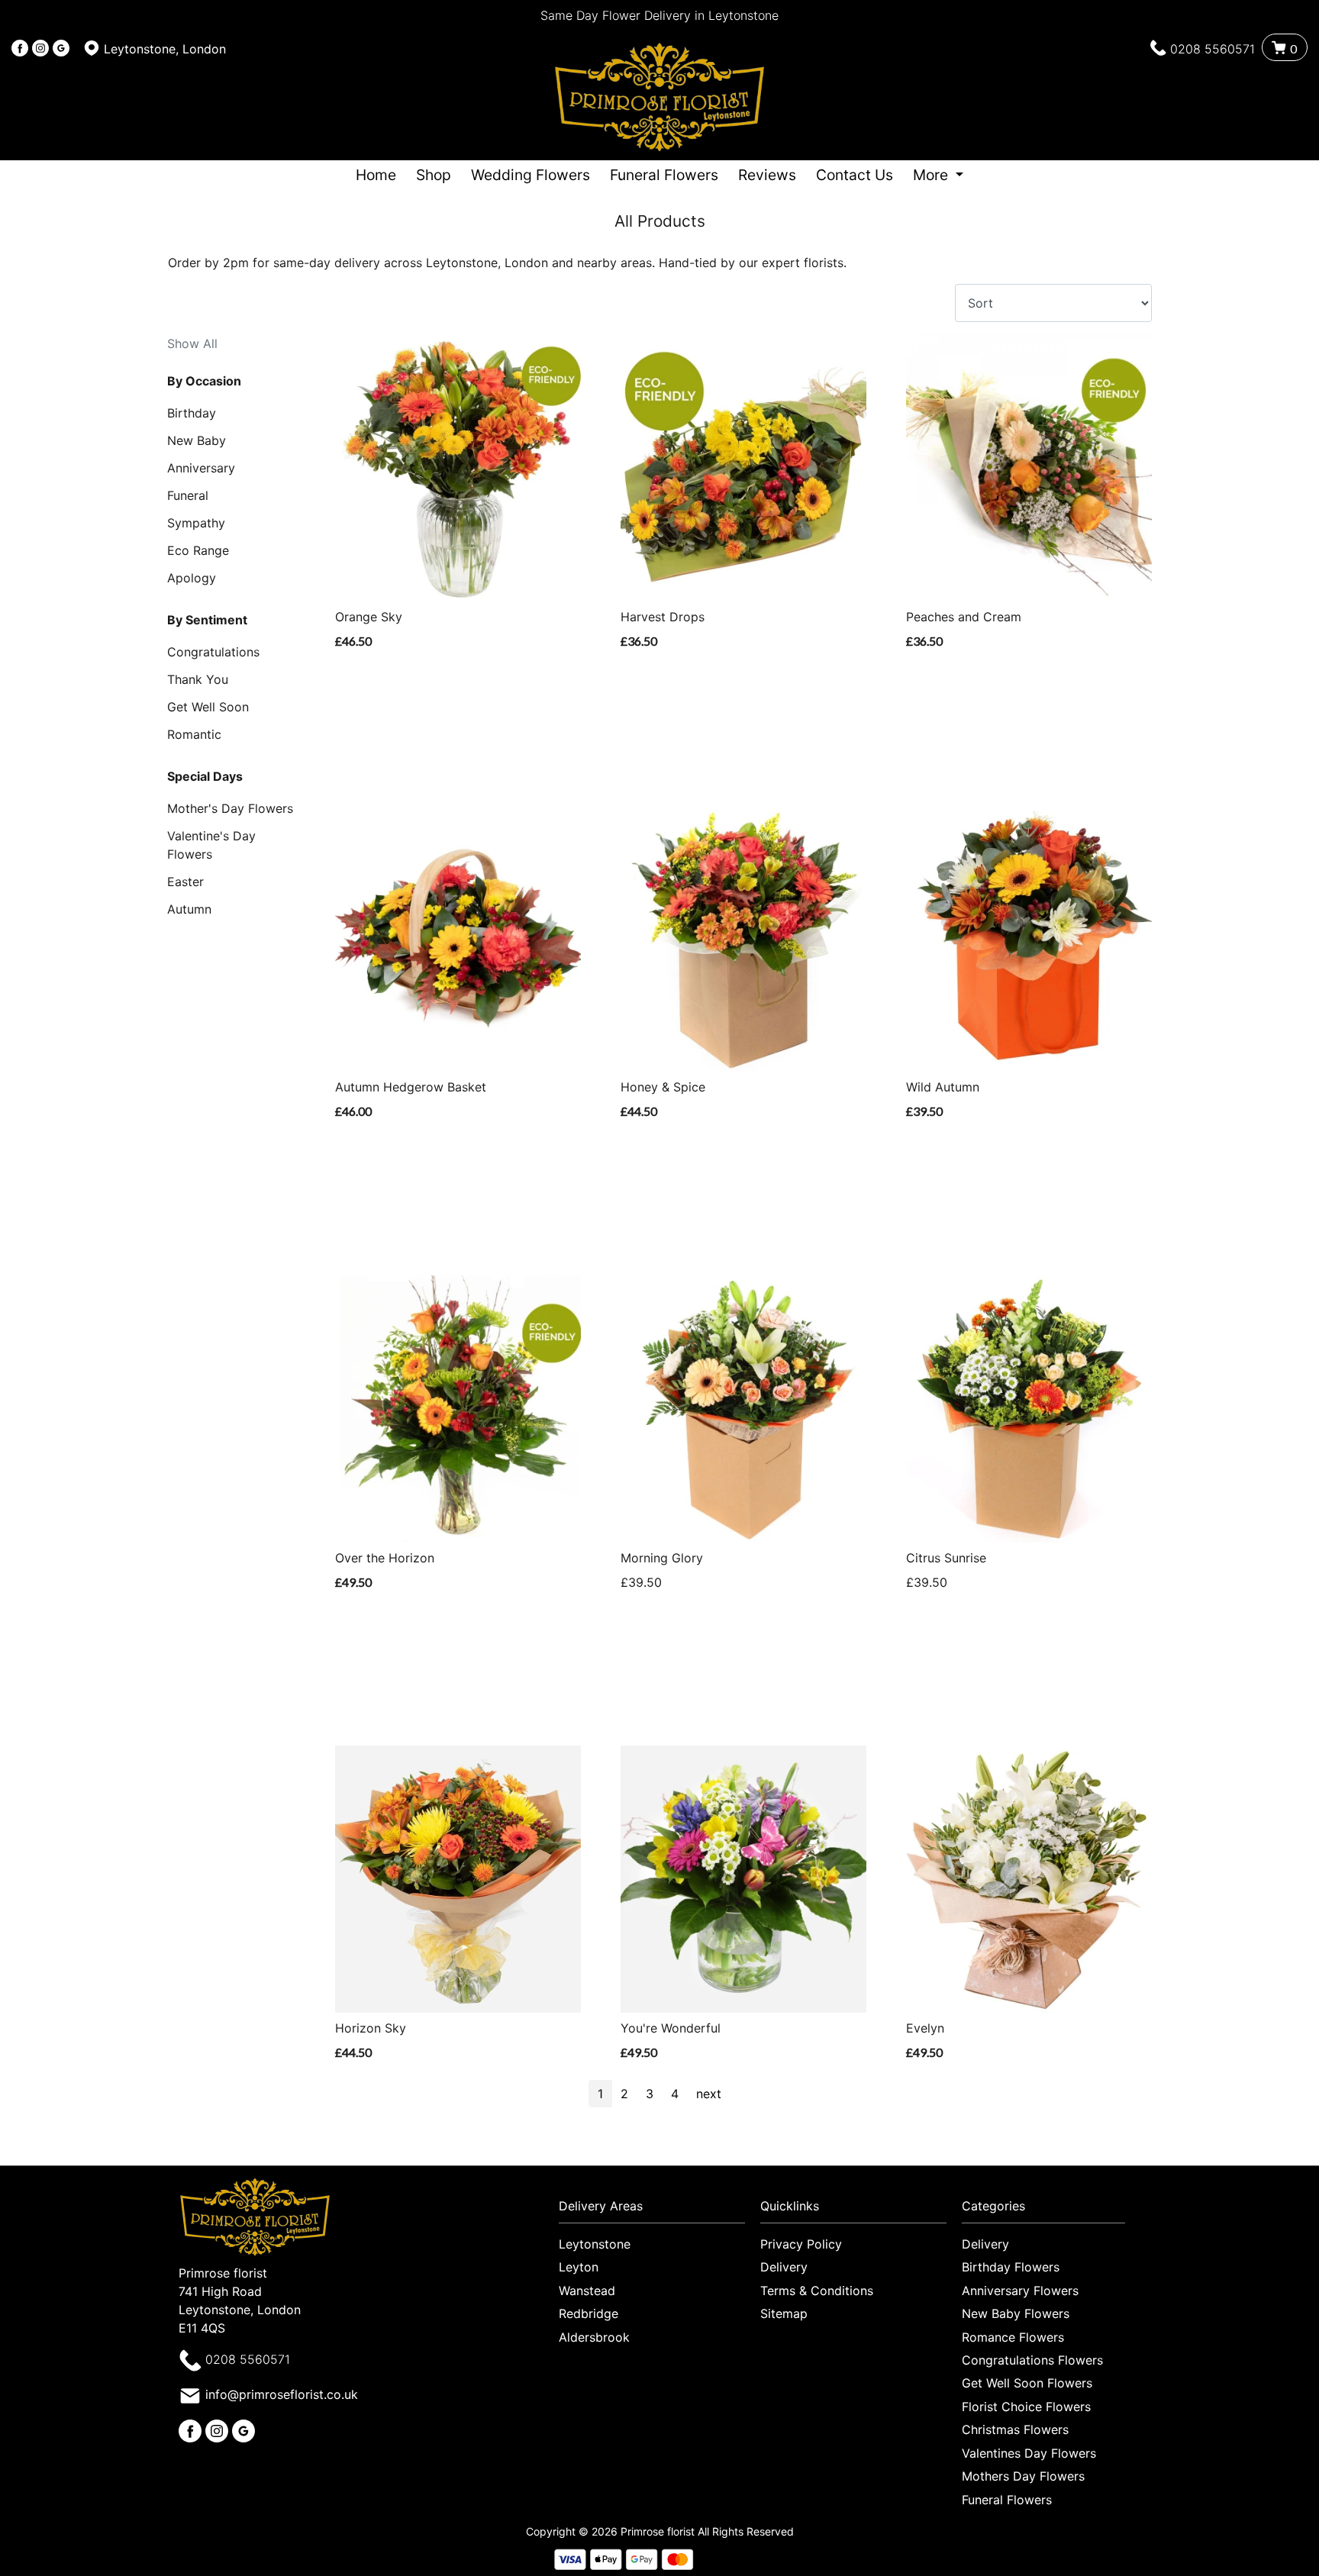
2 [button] (624, 2094)
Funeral (188, 495)
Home (376, 175)
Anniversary (201, 468)
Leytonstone (595, 2244)
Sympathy (196, 523)
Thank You (198, 679)
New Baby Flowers (1016, 2313)
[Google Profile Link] (61, 49)
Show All (192, 343)
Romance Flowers (1013, 2337)
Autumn (189, 909)
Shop (434, 175)
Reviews (767, 175)
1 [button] (600, 2094)
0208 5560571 (1213, 49)
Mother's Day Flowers (230, 808)
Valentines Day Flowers (1029, 2453)
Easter (185, 882)
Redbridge (589, 2313)
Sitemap (784, 2313)
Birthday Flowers (1011, 2267)
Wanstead (587, 2291)
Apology (192, 578)
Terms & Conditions (817, 2291)
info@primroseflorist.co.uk (282, 2394)
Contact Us (855, 175)
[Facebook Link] (20, 49)
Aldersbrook (594, 2337)
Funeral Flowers (664, 175)
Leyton (579, 2267)
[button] (659, 2210)
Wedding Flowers (531, 175)
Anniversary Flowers (1020, 2291)
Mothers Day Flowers (1023, 2476)
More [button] (932, 175)
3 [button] (650, 2094)
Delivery (784, 2267)
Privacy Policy (801, 2244)
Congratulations (213, 652)
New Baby (197, 440)
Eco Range (198, 550)
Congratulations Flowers (1032, 2360)
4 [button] (675, 2094)
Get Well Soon (208, 707)
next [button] (709, 2094)
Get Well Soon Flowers (1027, 2383)
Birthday (192, 413)
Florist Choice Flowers (1026, 2407)
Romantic (194, 734)
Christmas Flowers (1015, 2429)
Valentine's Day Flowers (211, 845)
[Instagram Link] (40, 49)
